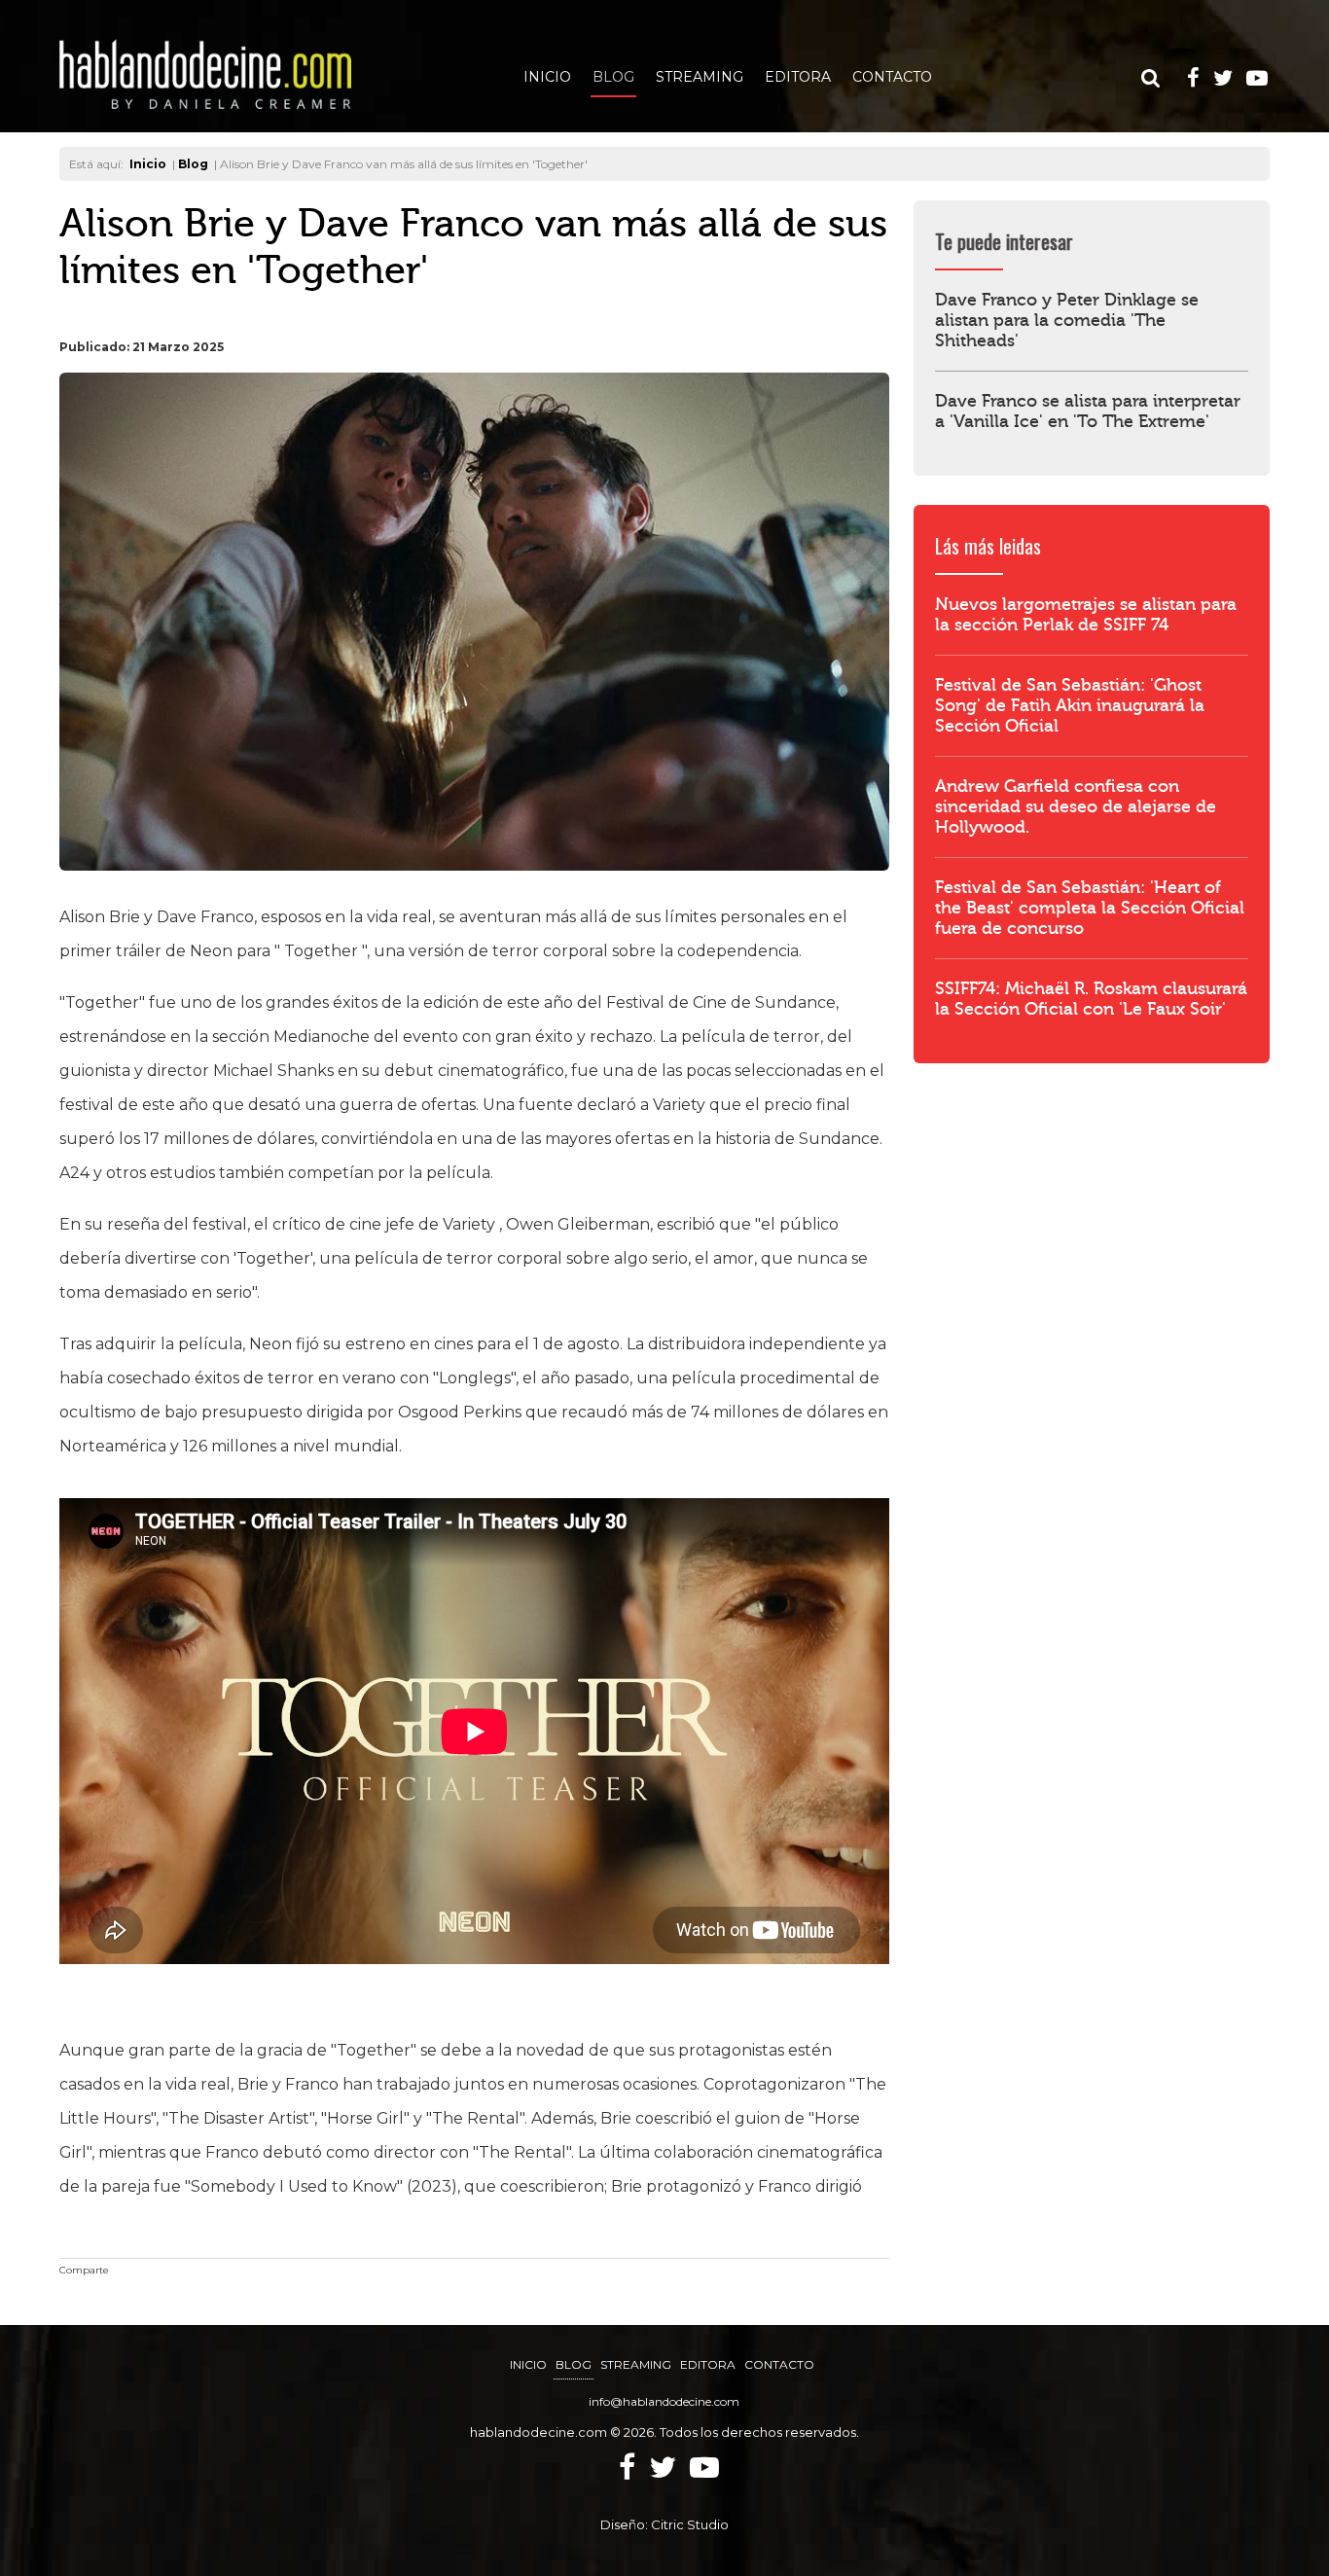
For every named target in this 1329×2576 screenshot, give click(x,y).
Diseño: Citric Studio (664, 2524)
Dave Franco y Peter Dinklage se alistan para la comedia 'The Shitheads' (1067, 321)
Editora (798, 77)
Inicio (547, 77)
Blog (613, 77)
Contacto (892, 77)
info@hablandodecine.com (664, 2401)
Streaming (700, 77)
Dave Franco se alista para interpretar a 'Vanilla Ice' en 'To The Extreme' (1088, 411)
